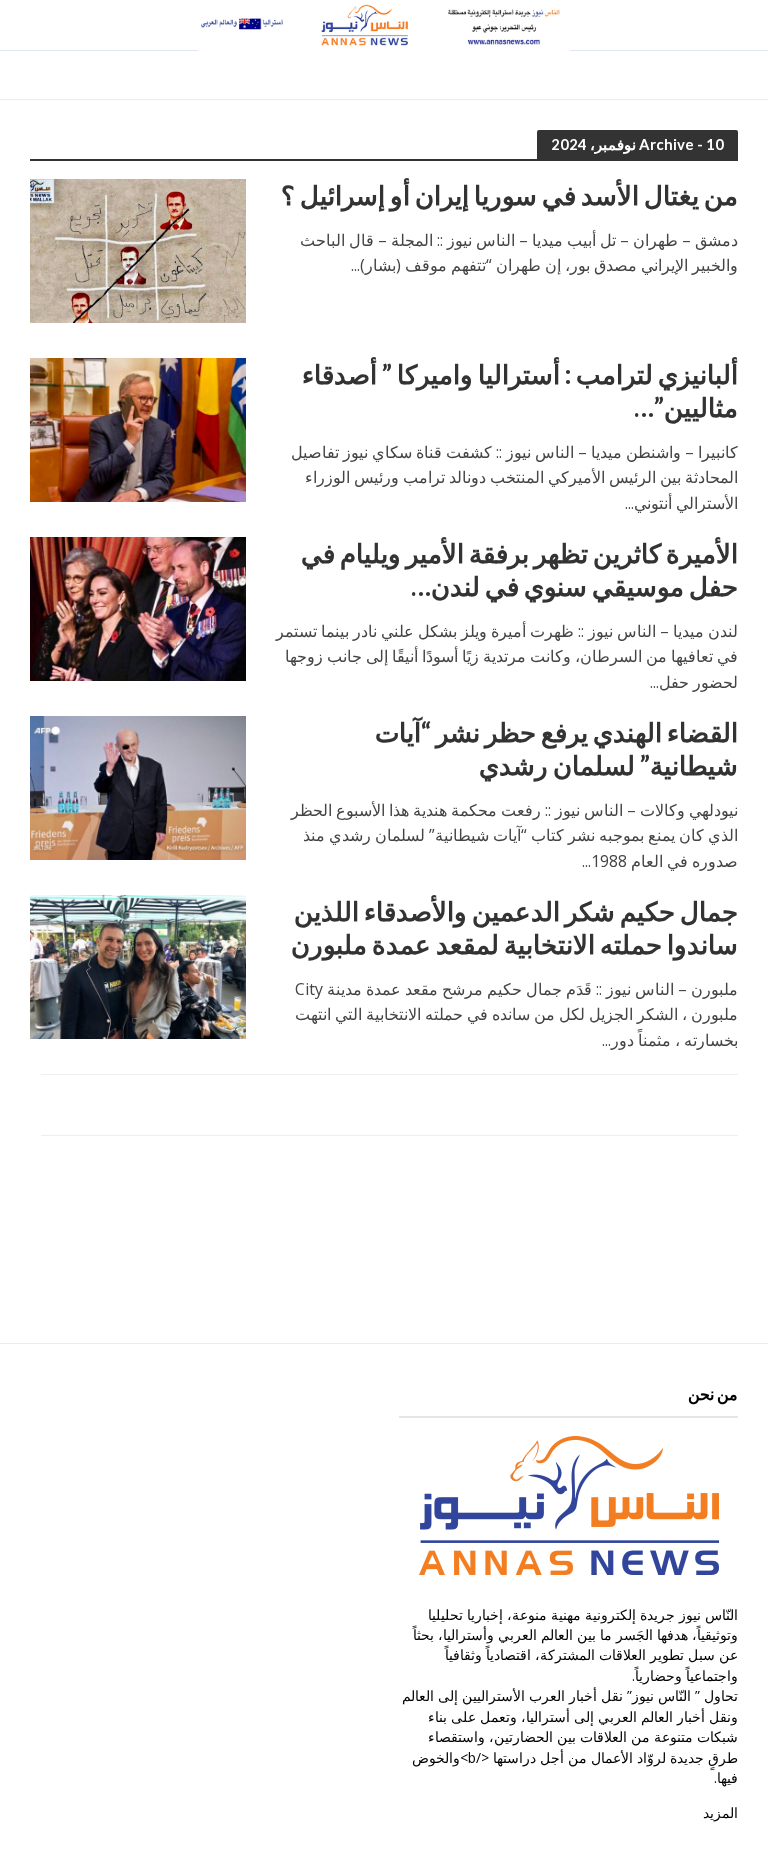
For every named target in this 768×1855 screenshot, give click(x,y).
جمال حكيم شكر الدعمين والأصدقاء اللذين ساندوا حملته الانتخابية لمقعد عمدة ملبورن (514, 928)
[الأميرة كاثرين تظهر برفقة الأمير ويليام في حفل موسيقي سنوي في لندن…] (138, 607)
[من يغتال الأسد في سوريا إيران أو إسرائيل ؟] (138, 249)
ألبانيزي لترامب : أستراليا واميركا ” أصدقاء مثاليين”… (520, 391)
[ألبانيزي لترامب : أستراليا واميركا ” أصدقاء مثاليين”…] (138, 428)
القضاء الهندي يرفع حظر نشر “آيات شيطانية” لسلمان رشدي (556, 749)
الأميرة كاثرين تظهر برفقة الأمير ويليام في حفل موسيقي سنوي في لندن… (519, 570)
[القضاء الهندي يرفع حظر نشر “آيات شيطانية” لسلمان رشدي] (138, 786)
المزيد (720, 1812)
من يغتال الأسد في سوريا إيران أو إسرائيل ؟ (509, 195)
